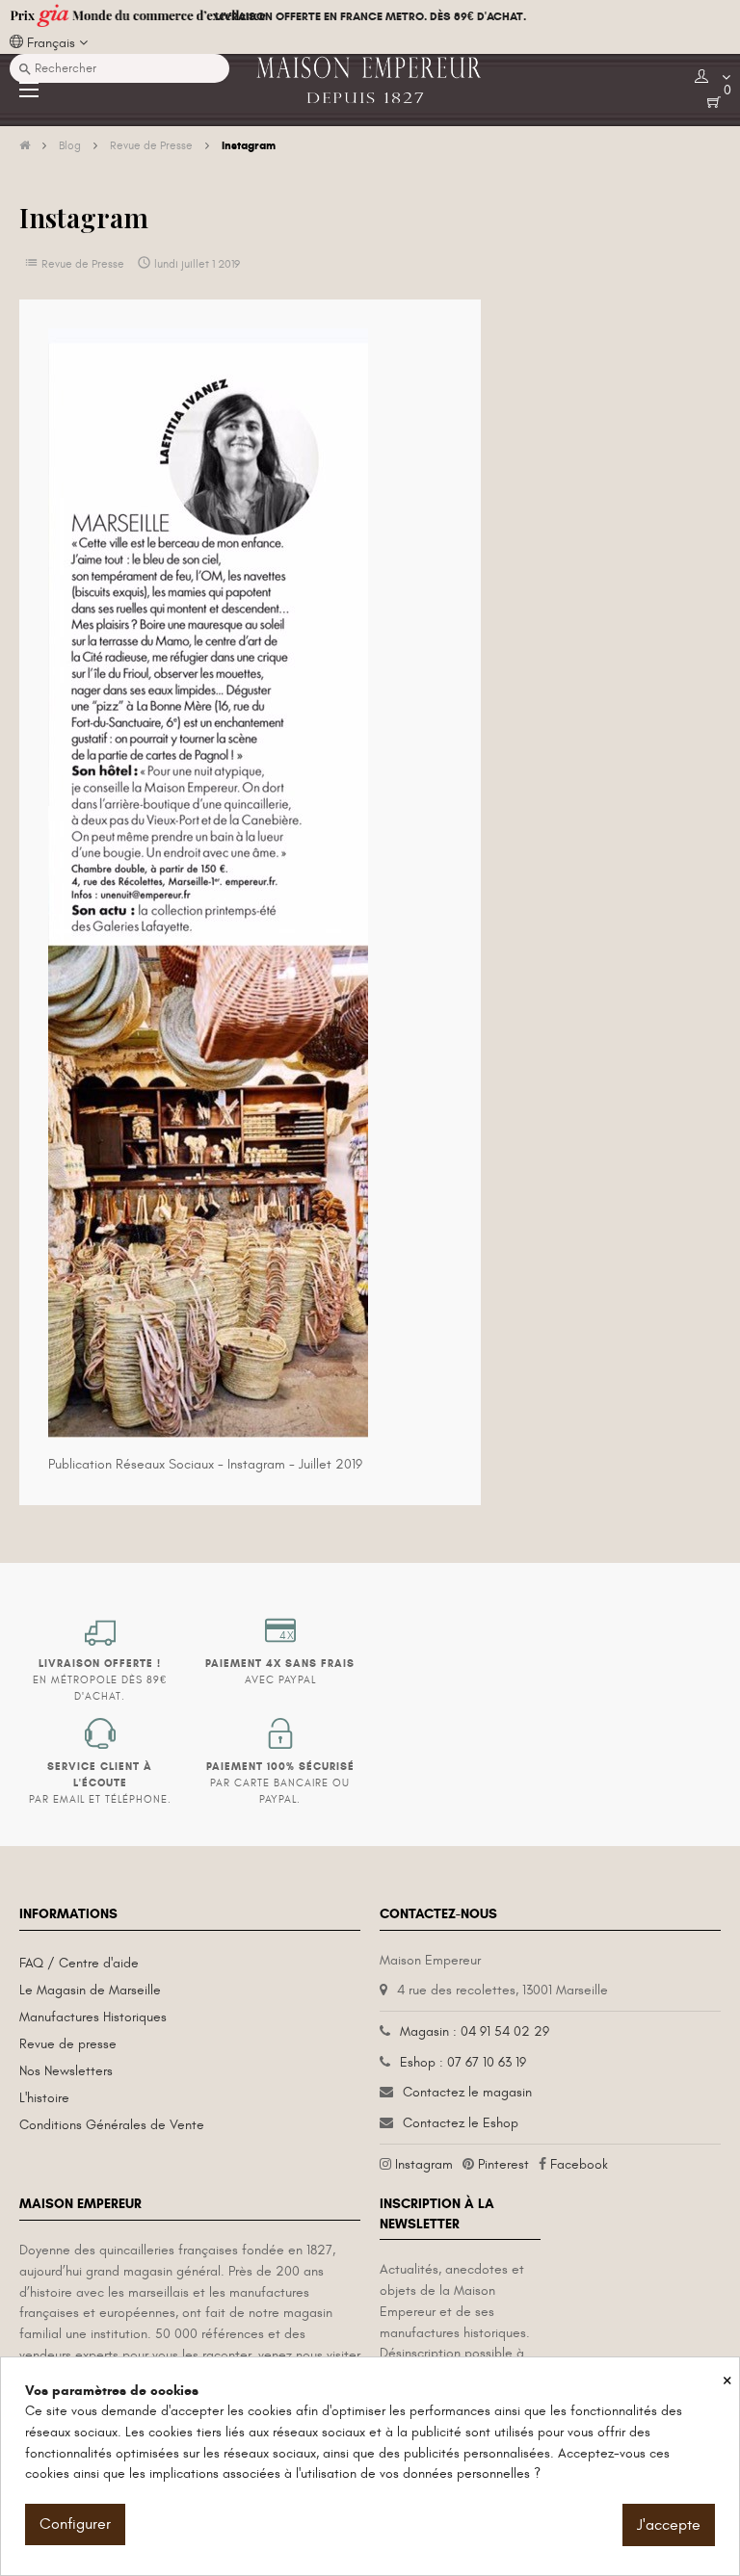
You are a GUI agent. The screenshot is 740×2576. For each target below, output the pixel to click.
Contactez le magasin (467, 2092)
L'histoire (44, 2098)
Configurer (75, 2524)
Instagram (424, 2164)
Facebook (579, 2164)
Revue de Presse (83, 264)
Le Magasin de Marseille (90, 1990)
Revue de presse (68, 2044)
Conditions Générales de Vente (112, 2125)
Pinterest (503, 2164)
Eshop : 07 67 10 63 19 (463, 2062)
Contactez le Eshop (461, 2123)
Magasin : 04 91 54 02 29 (475, 2031)
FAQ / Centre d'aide (79, 1963)
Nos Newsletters (66, 2071)
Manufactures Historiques (93, 2017)
